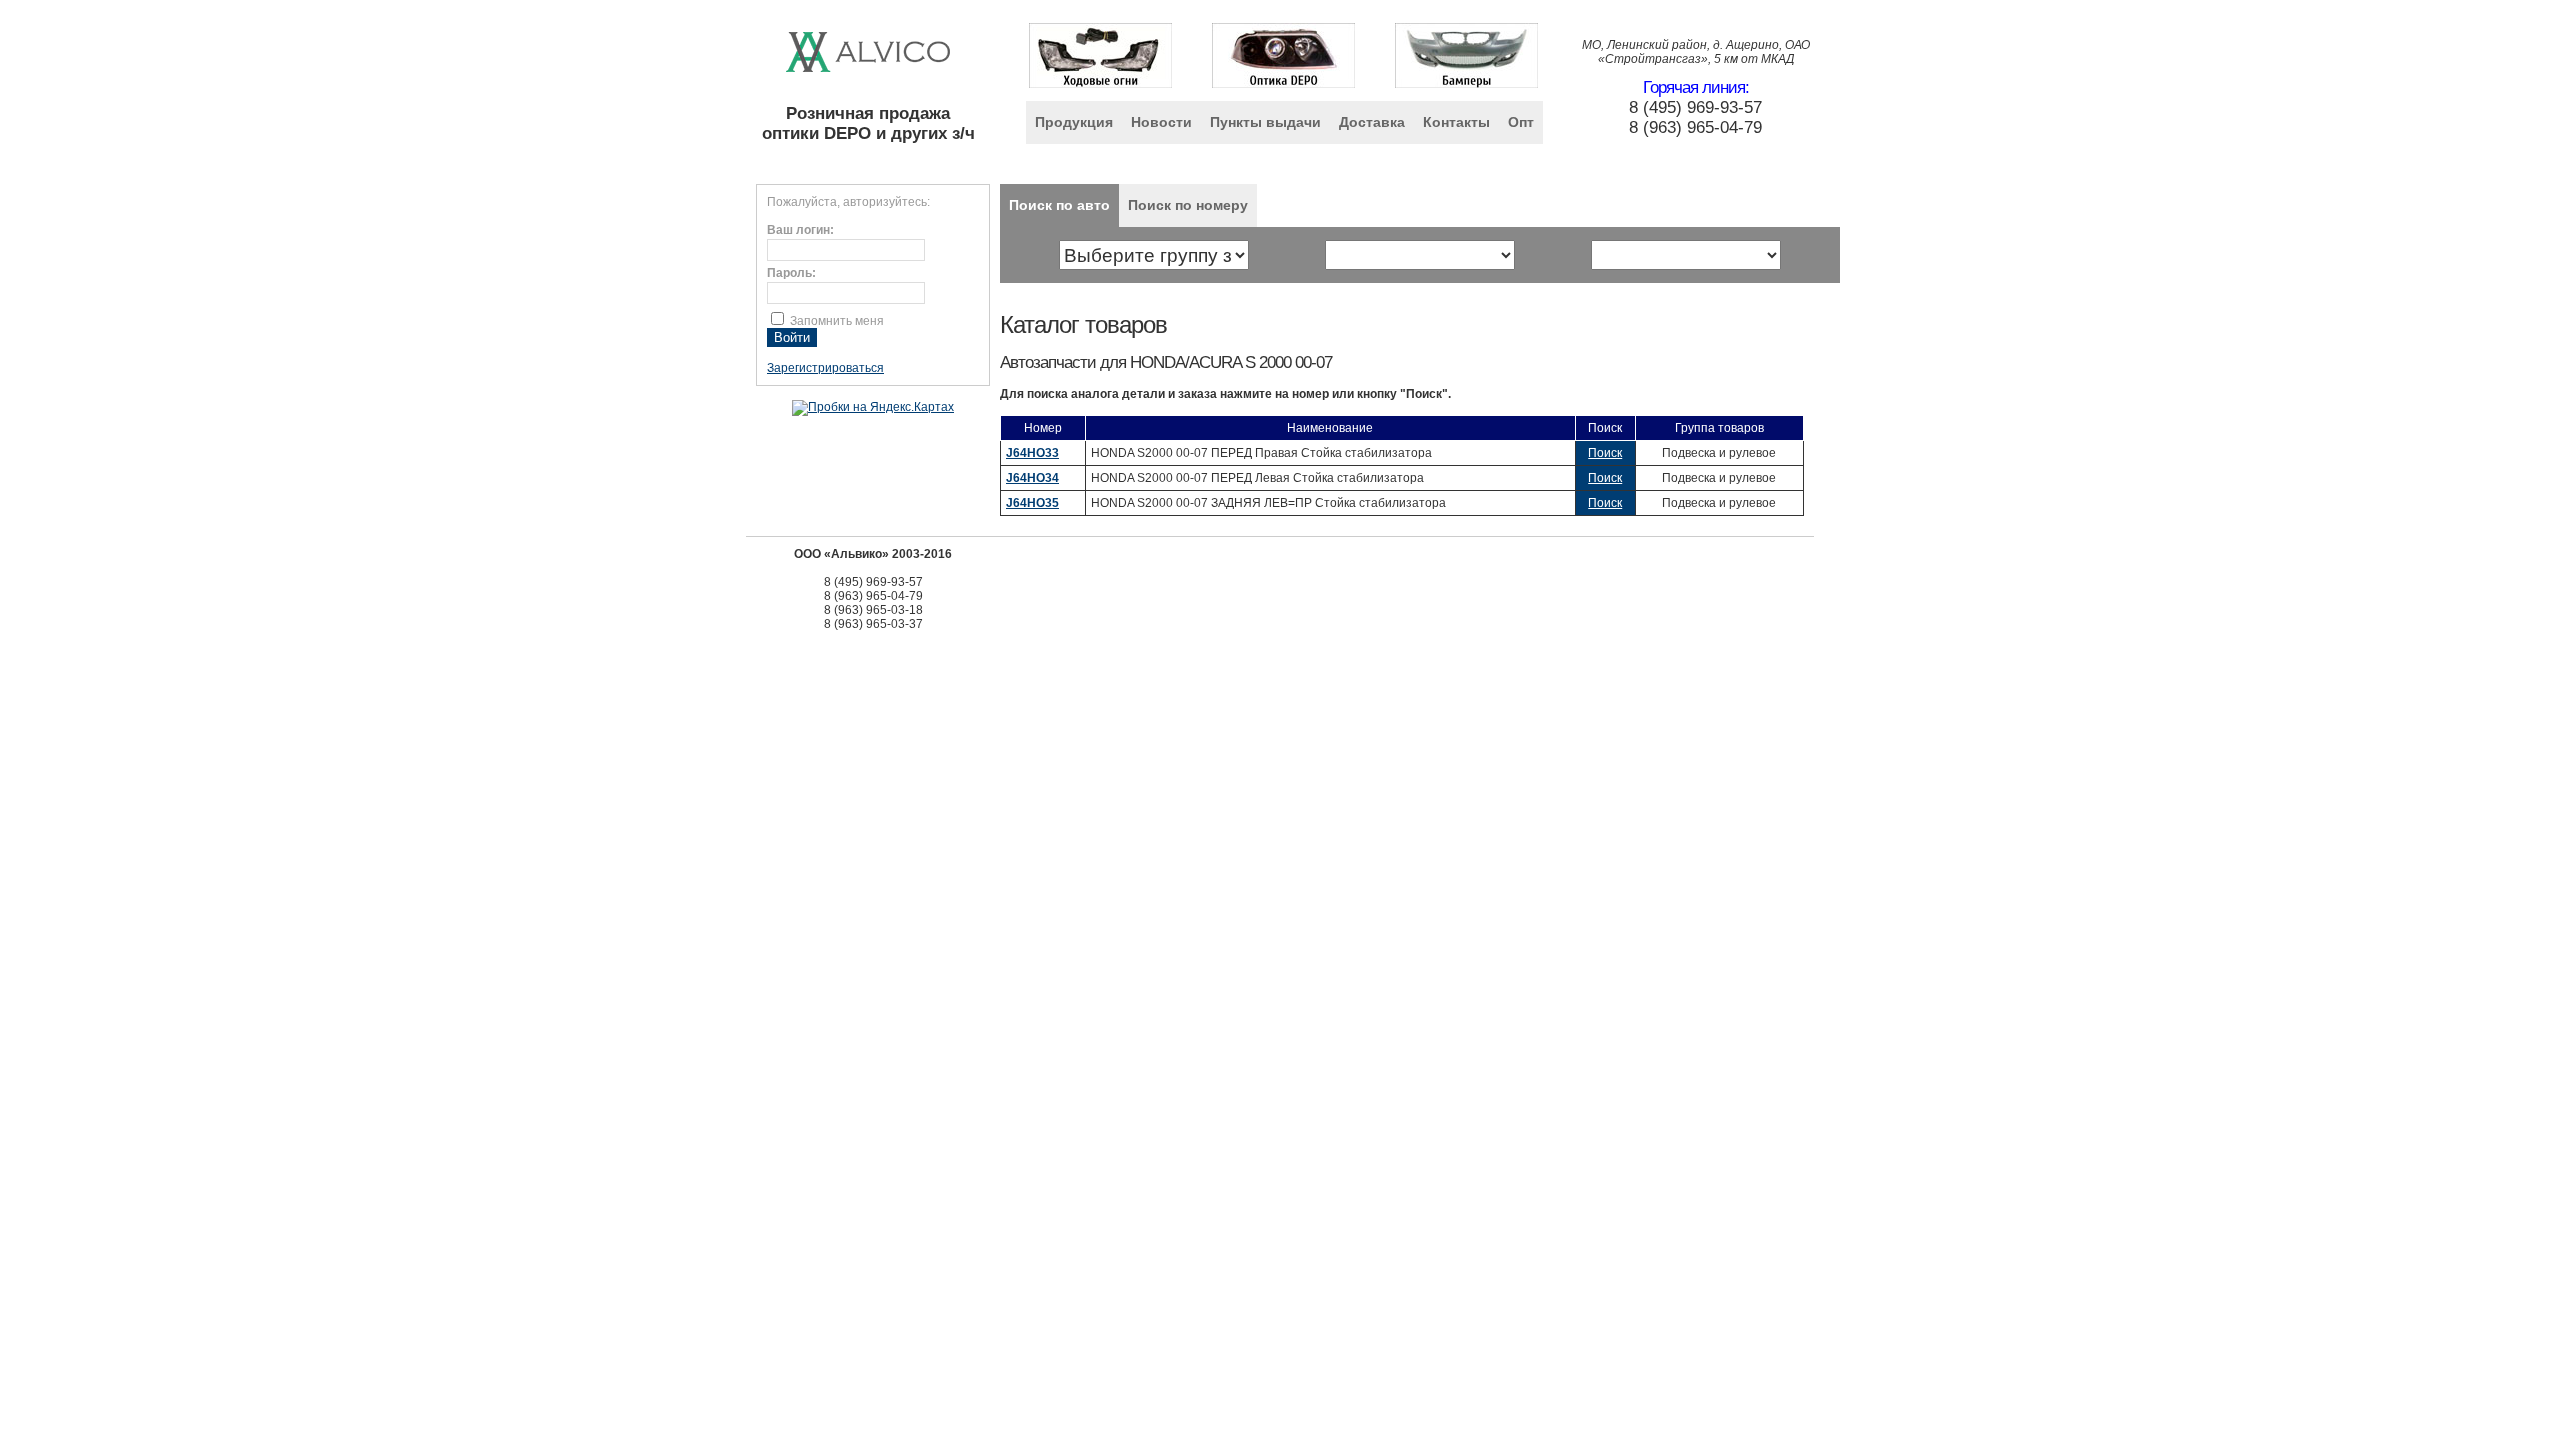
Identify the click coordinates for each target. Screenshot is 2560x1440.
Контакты (1456, 122)
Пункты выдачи (1265, 122)
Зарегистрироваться (825, 368)
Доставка (1372, 122)
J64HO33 (1032, 453)
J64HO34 (1032, 478)
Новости (1161, 122)
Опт (1521, 122)
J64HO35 (1032, 503)
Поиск (1605, 453)
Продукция (1074, 122)
